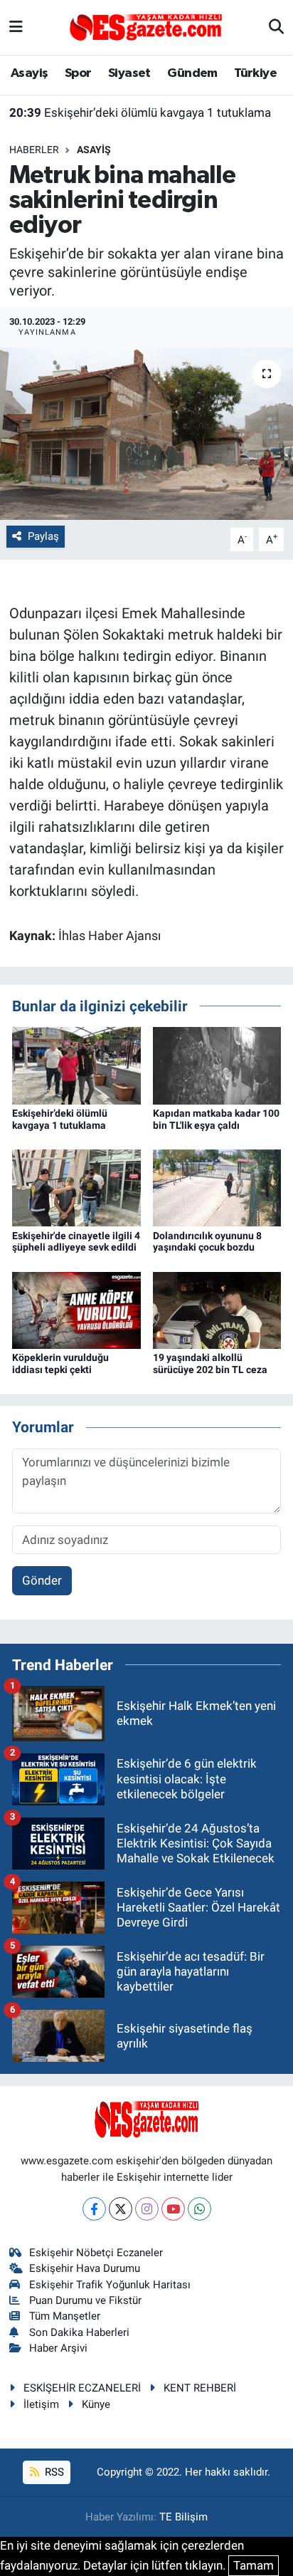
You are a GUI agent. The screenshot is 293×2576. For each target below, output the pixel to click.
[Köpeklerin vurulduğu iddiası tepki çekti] (76, 1309)
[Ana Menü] (16, 27)
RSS (53, 2472)
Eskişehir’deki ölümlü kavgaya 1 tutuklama (140, 113)
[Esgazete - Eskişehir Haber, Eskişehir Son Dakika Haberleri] (146, 26)
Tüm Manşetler (65, 2316)
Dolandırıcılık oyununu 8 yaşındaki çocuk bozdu (207, 1242)
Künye (96, 2404)
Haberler (34, 150)
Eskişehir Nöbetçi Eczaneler (96, 2253)
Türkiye (255, 73)
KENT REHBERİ (200, 2388)
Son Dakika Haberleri (79, 2332)
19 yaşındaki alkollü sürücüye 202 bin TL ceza (210, 1363)
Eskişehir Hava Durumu (85, 2268)
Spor (78, 73)
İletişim (41, 2404)
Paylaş (43, 536)
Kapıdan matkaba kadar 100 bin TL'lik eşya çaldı (216, 1119)
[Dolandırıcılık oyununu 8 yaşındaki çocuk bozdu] (217, 1187)
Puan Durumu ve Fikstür (85, 2300)
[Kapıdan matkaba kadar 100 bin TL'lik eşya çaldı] (217, 1065)
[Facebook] (94, 2209)
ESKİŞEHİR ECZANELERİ (82, 2388)
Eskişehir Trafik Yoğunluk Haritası (110, 2285)
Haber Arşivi (58, 2348)
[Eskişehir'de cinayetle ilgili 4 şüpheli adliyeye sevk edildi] (76, 1187)
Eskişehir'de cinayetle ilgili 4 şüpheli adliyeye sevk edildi (76, 1242)
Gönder (42, 1580)
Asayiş (29, 73)
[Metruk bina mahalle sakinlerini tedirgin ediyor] (146, 433)
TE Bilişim (183, 2517)
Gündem (192, 73)
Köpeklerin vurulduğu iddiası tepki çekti (60, 1363)
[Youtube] (173, 2209)
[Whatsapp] (199, 2209)
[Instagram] (147, 2209)
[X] (121, 2209)
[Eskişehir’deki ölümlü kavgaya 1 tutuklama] (76, 1065)
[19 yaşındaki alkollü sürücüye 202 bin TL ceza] (217, 1309)
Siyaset (129, 73)
